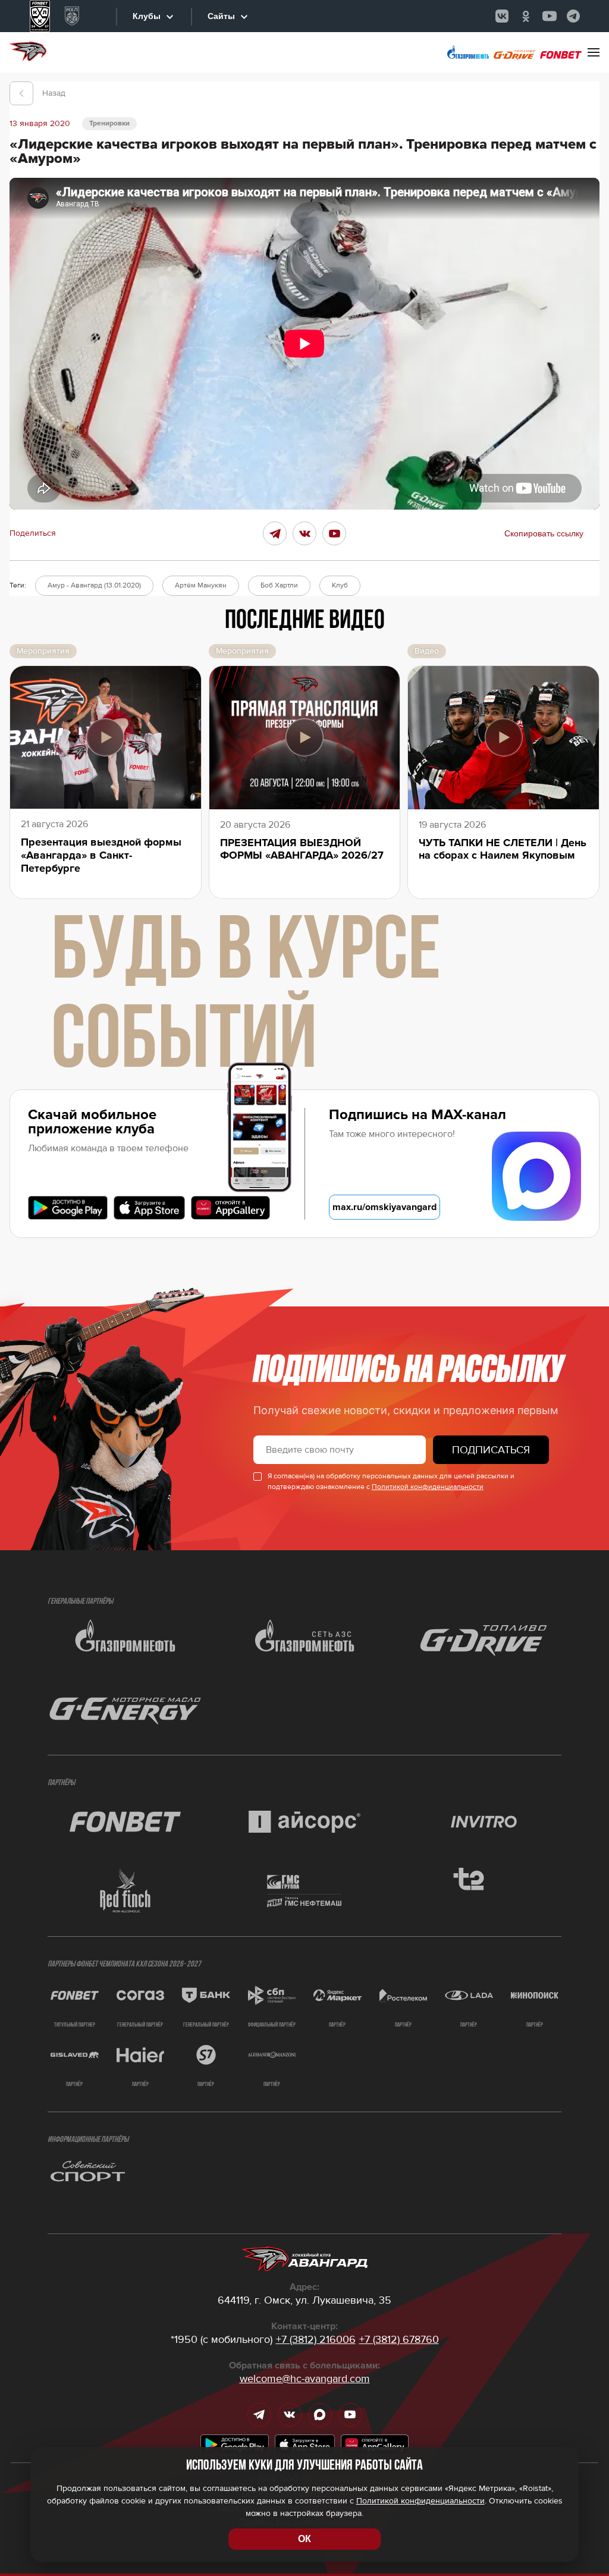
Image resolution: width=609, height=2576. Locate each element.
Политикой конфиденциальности (428, 1487)
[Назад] (21, 93)
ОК (304, 2539)
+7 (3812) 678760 (399, 2339)
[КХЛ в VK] (502, 16)
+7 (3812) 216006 (316, 2339)
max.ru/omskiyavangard (384, 1207)
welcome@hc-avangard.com (305, 2379)
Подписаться (491, 1450)
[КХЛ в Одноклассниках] (526, 16)
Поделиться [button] (33, 533)
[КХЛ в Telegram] (573, 16)
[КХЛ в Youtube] (550, 16)
